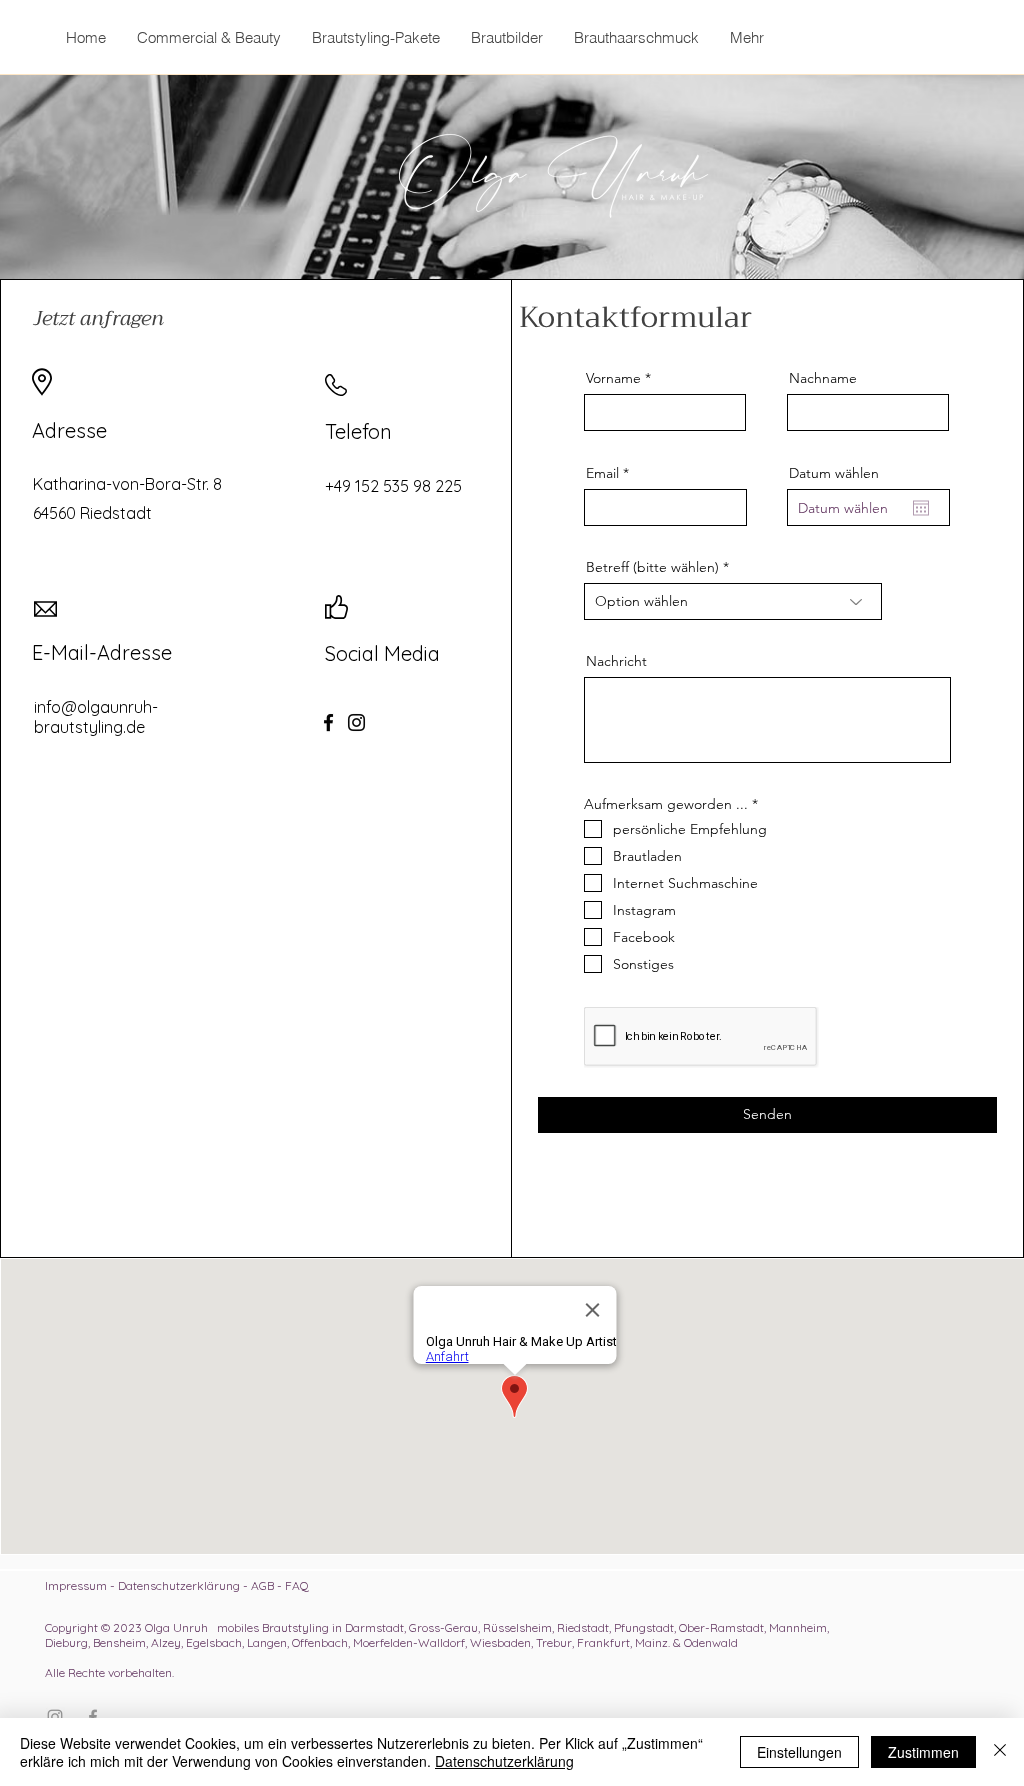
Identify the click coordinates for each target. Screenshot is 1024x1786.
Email (602, 473)
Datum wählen (834, 473)
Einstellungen (799, 1752)
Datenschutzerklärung (504, 1761)
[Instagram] (356, 722)
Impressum (76, 1585)
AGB (262, 1585)
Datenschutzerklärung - (184, 1585)
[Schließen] (1000, 1752)
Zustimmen (923, 1752)
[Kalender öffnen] (921, 508)
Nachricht (616, 661)
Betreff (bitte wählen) (652, 567)
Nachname (823, 378)
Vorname (613, 378)
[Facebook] (328, 722)
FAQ (297, 1585)
